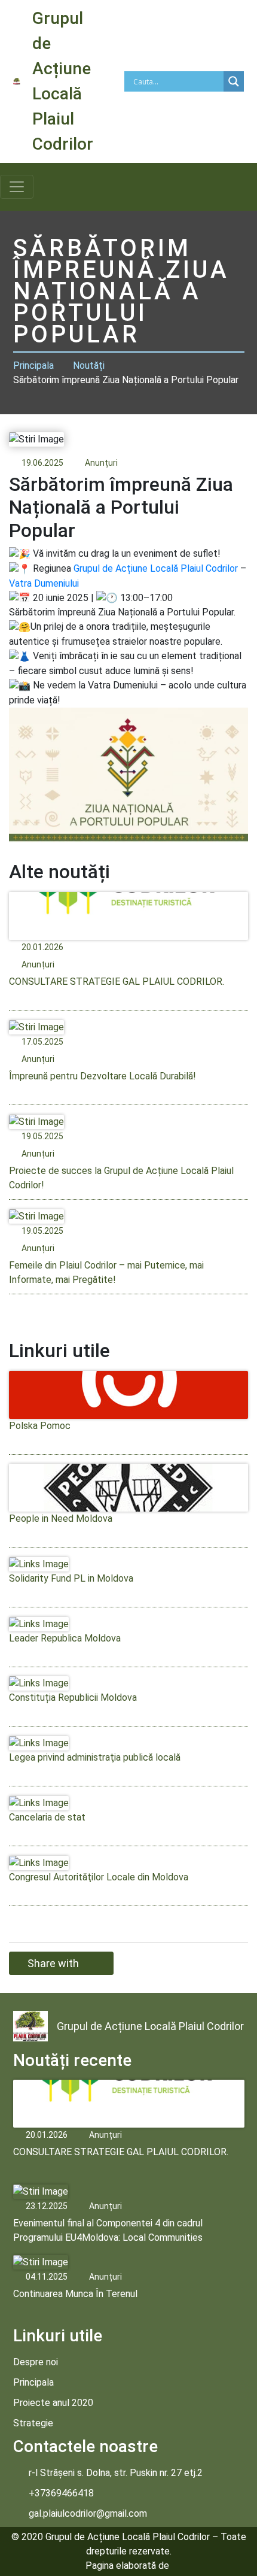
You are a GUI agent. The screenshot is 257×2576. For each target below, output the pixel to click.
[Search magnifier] (234, 81)
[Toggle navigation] (17, 187)
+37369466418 (61, 2493)
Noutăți (89, 365)
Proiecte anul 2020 (53, 2403)
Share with (53, 1963)
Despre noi (36, 2362)
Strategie (33, 2423)
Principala (33, 365)
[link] (156, 568)
